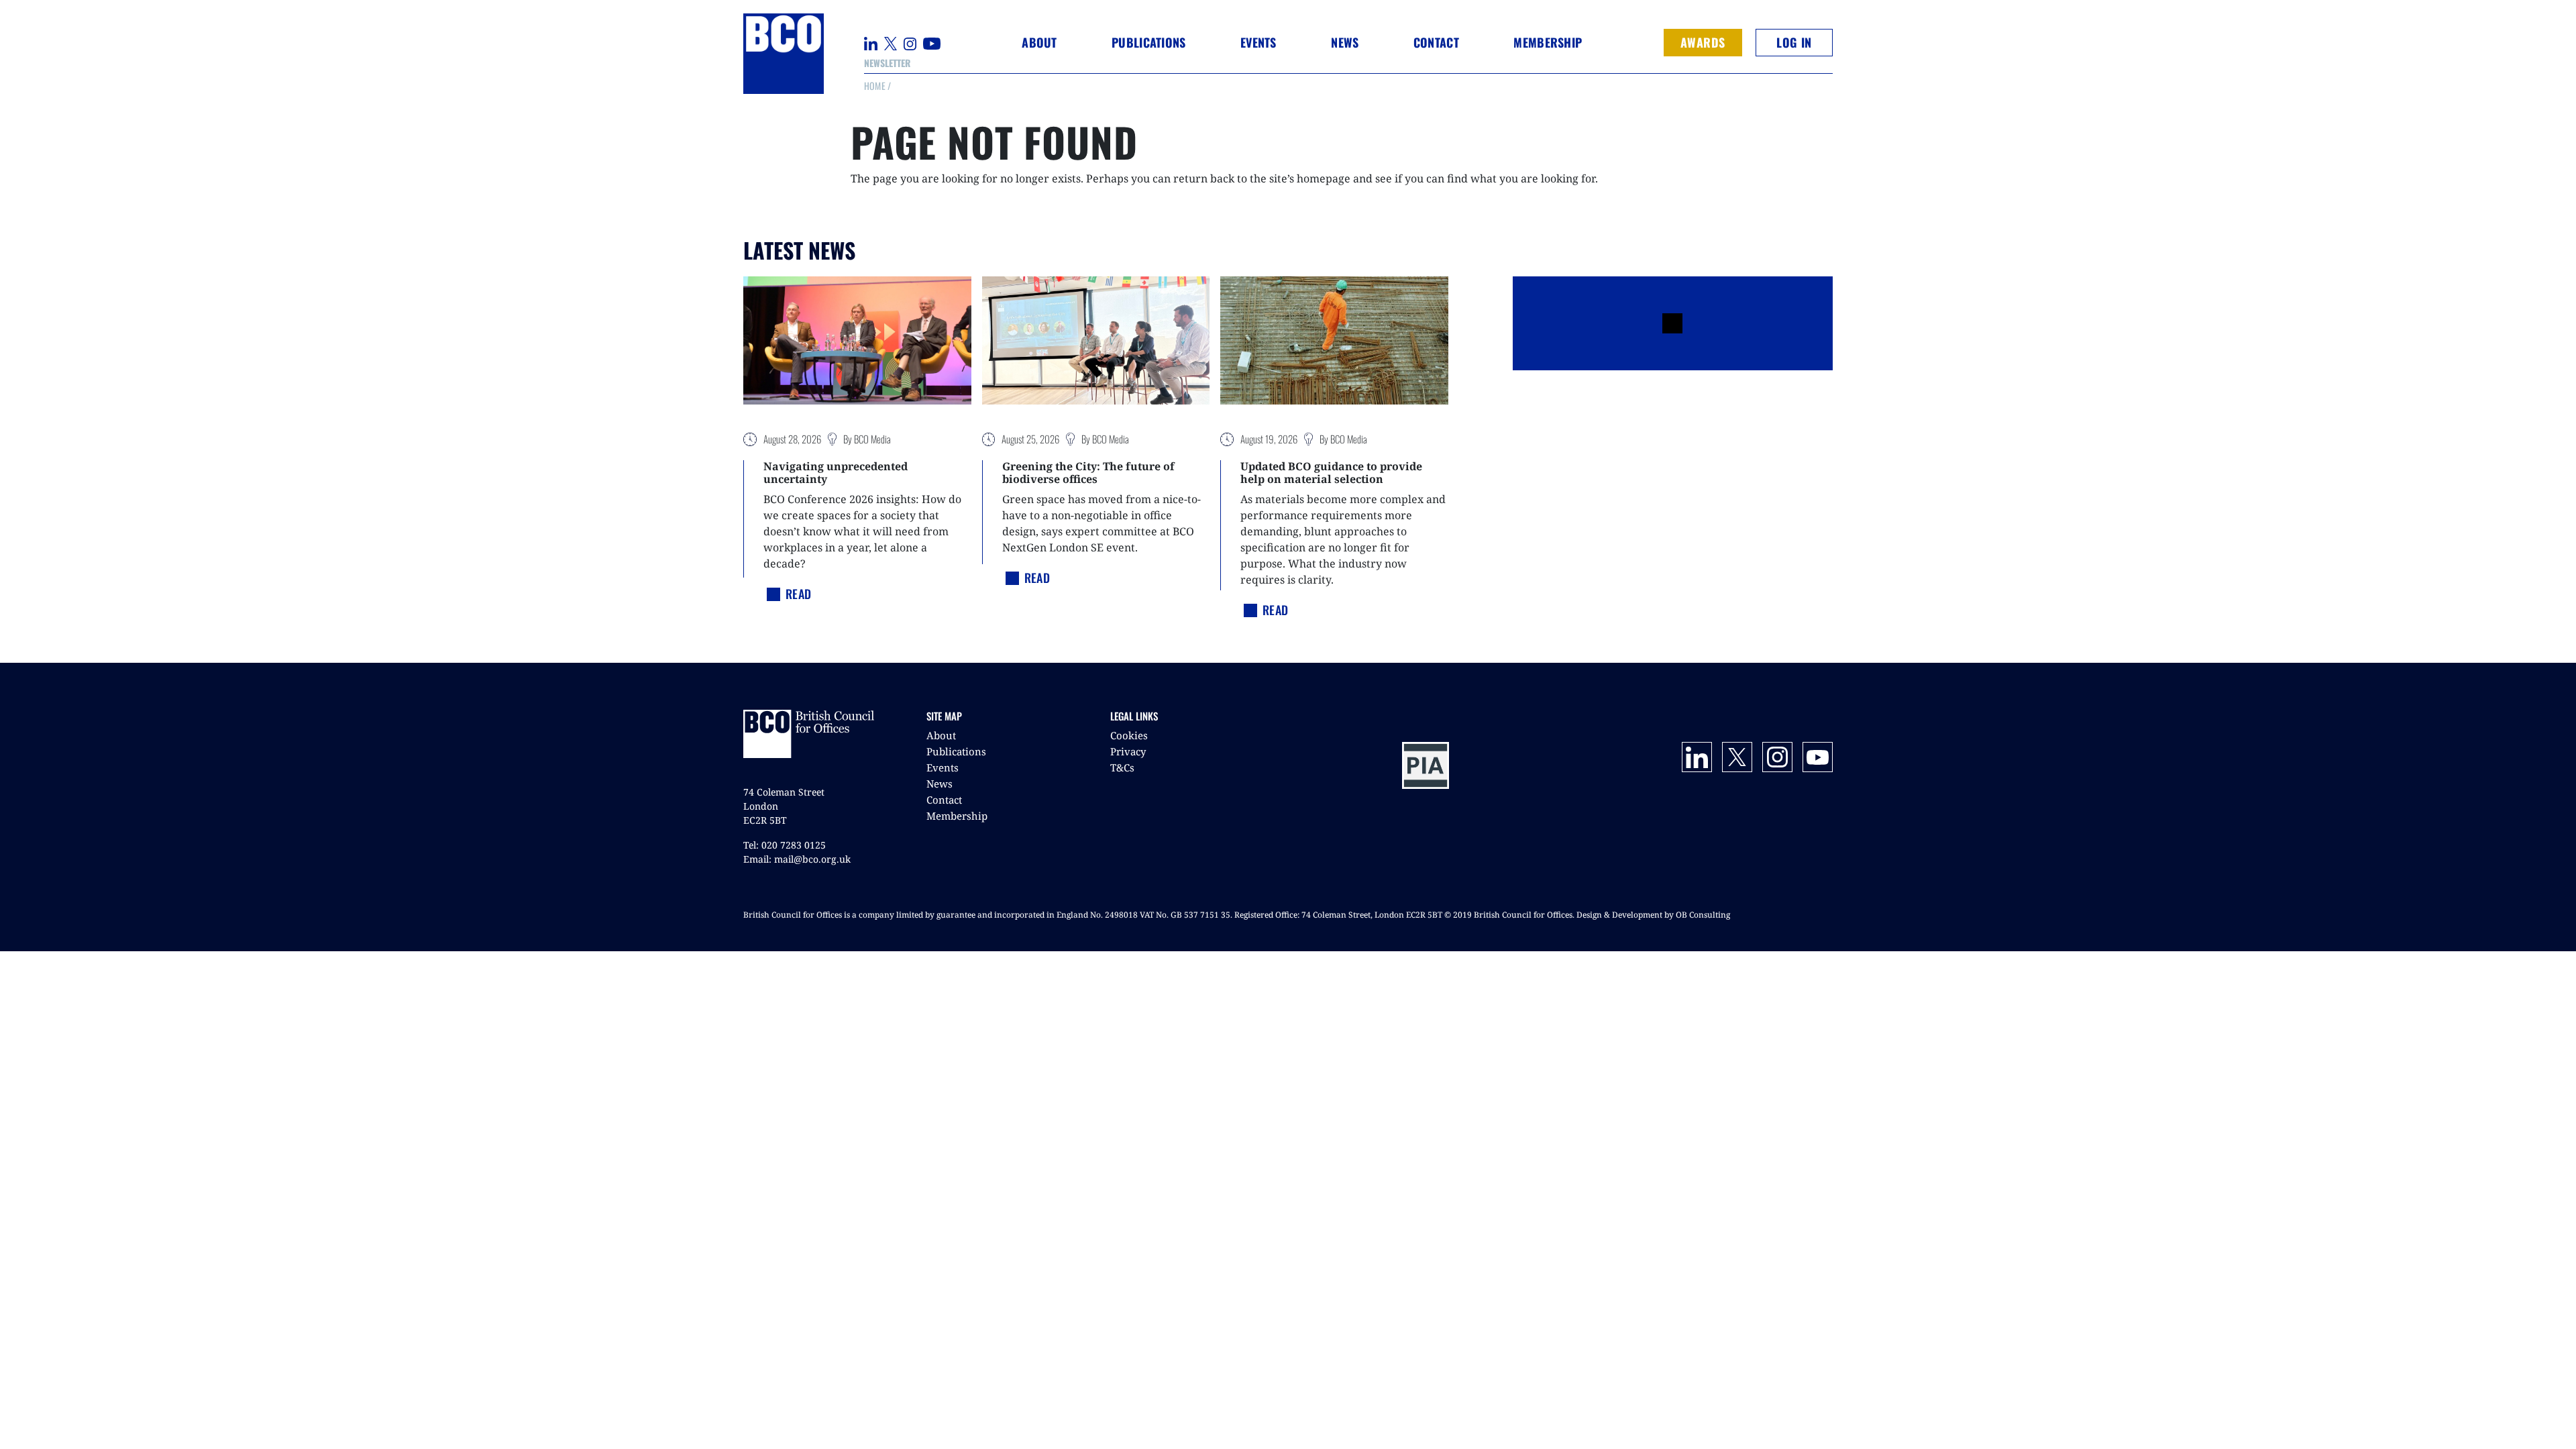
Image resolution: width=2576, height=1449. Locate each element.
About (941, 735)
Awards (1703, 42)
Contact (1436, 42)
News (940, 784)
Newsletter (887, 63)
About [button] (1039, 42)
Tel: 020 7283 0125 (785, 845)
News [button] (1345, 42)
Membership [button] (1548, 42)
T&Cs (1122, 767)
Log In (1794, 42)
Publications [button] (1148, 42)
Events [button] (1258, 42)
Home (875, 86)
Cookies (1129, 735)
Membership (957, 816)
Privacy (1128, 751)
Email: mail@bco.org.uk (797, 859)
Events (943, 767)
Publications (956, 751)
